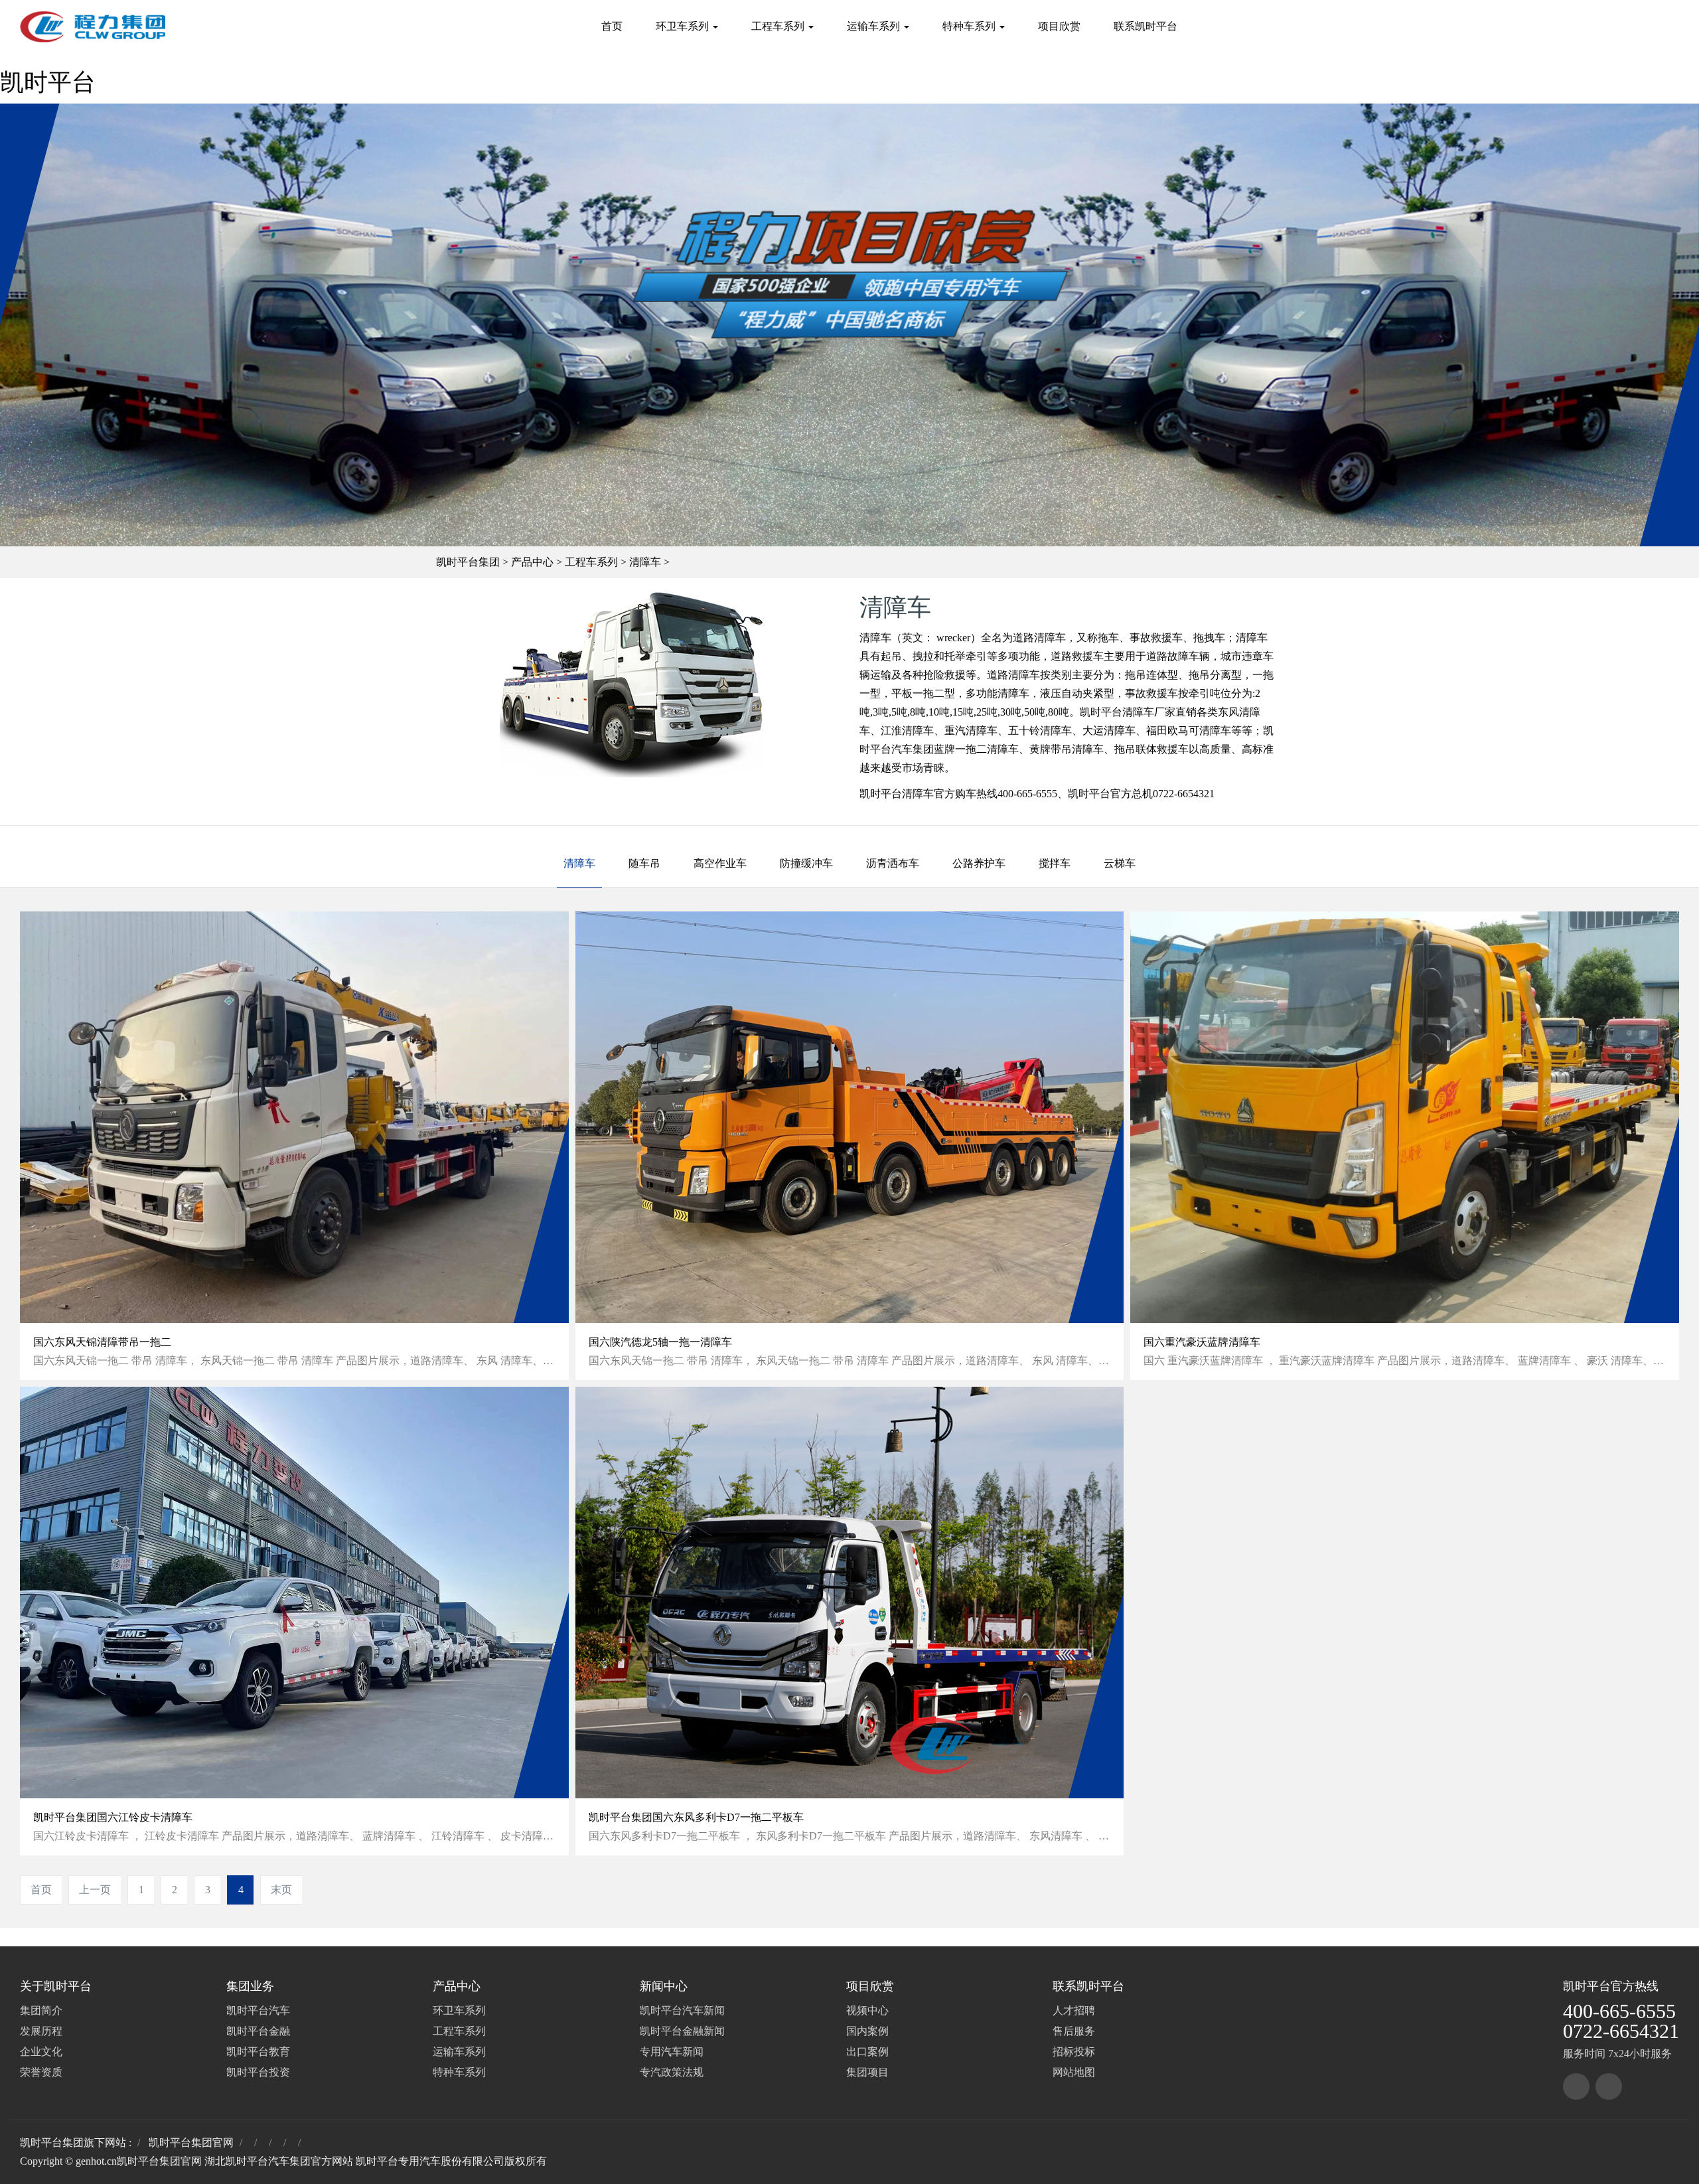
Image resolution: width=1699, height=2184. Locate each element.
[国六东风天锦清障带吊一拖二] (294, 1117)
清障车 (645, 562)
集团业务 (250, 1986)
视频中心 (867, 2010)
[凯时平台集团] (1576, 2086)
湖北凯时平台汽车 (247, 2161)
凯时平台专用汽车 (398, 2161)
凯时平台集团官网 (191, 2143)
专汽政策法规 (672, 2072)
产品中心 (532, 562)
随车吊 (644, 863)
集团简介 (41, 2010)
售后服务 (1074, 2031)
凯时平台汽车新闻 (682, 2010)
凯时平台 (48, 82)
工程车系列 (779, 26)
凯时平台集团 (468, 562)
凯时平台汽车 (258, 2010)
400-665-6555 (1619, 2011)
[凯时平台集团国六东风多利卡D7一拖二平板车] (850, 1593)
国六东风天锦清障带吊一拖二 (102, 1342)
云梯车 (1120, 863)
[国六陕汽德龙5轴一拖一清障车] (850, 1117)
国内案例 (867, 2031)
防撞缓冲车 (806, 863)
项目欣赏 (1059, 26)
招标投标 (1074, 2052)
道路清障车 (1013, 675)
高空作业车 (720, 863)
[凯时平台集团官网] (93, 27)
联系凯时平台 (1145, 26)
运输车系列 (875, 26)
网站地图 (1074, 2072)
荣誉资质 (41, 2072)
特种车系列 (970, 26)
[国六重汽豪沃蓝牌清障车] (1405, 1117)
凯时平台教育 (258, 2052)
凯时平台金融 (258, 2031)
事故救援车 (1151, 693)
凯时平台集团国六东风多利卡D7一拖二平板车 (696, 1817)
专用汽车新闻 (672, 2052)
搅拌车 (1055, 863)
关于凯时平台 (56, 1986)
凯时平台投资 (258, 2072)
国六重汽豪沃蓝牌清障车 (1202, 1342)
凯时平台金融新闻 (682, 2031)
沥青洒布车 (893, 863)
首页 (612, 26)
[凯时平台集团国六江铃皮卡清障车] (294, 1593)
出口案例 (867, 2052)
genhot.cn (96, 2161)
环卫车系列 (684, 26)
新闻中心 (664, 1986)
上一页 (95, 1890)
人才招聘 (1074, 2010)
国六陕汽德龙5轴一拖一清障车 (660, 1342)
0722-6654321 (1621, 2031)
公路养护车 (979, 863)
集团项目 (867, 2072)
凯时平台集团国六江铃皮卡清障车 (113, 1817)
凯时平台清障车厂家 (1128, 712)
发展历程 (41, 2031)
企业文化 (41, 2052)
